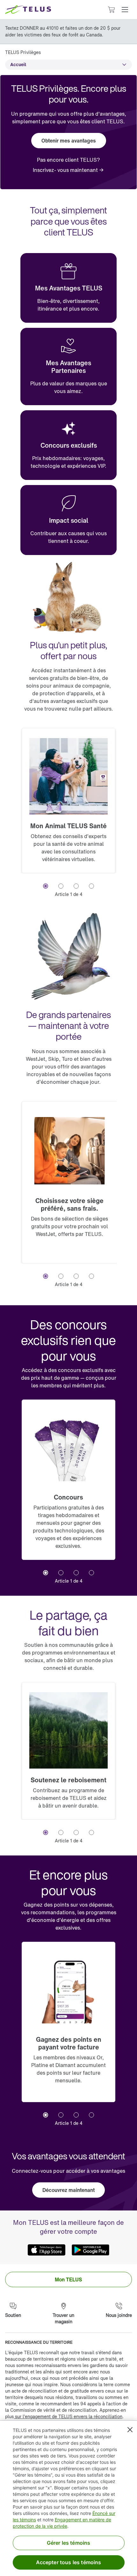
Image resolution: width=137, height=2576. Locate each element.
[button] (125, 10)
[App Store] (47, 2250)
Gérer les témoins (69, 2543)
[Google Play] (90, 2250)
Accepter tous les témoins (69, 2562)
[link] (68, 170)
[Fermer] (130, 2430)
